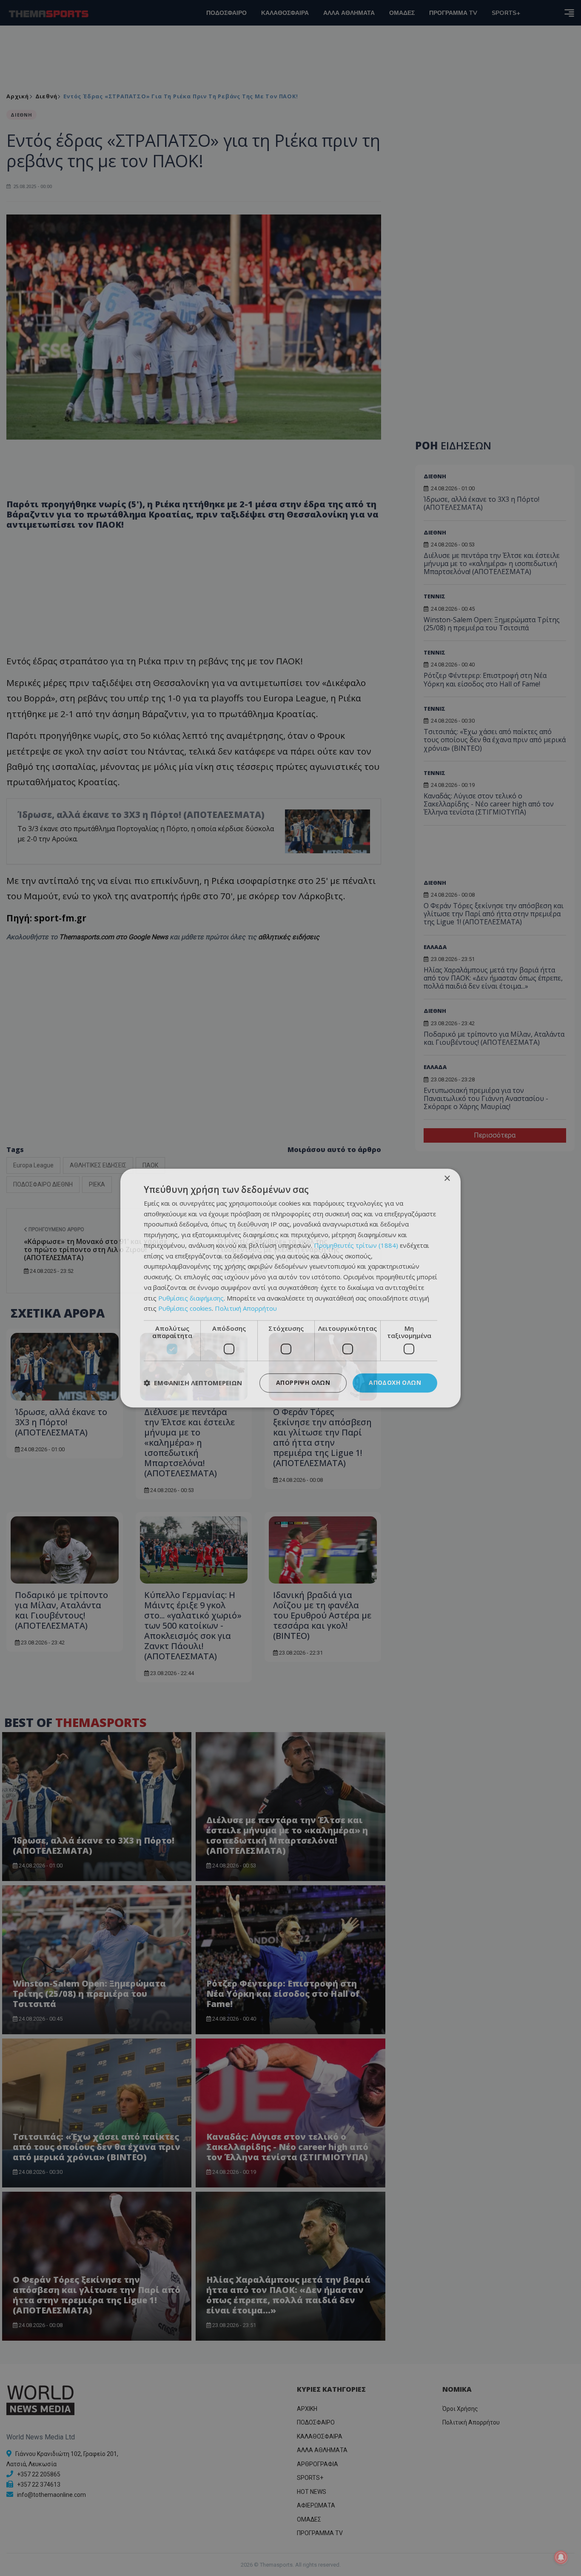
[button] (193, 1383)
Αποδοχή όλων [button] (395, 1382)
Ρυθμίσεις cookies (185, 1309)
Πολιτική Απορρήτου (246, 1309)
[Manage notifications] (561, 2557)
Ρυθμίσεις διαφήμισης (191, 1298)
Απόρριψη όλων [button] (303, 1382)
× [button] (447, 1179)
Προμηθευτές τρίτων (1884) (356, 1245)
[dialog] (290, 1288)
